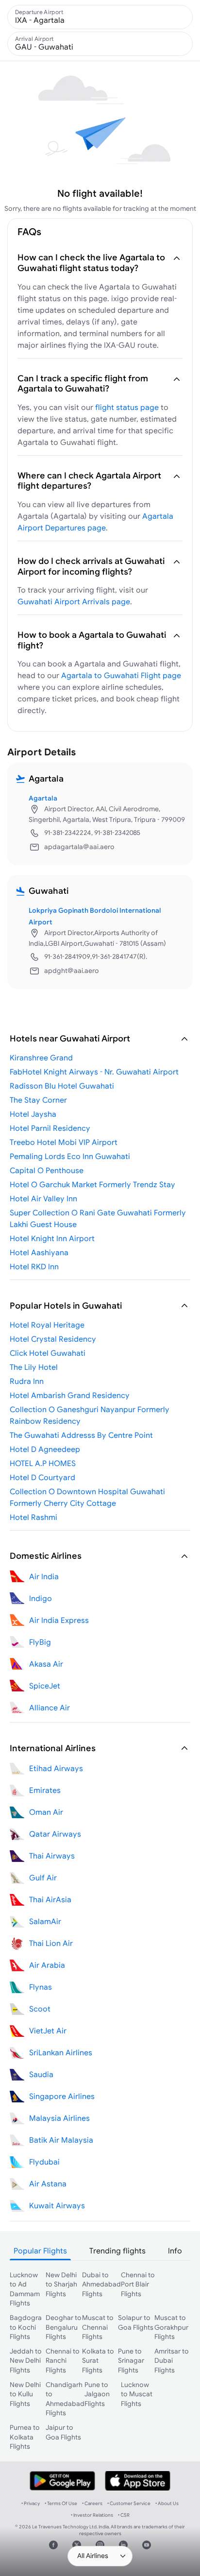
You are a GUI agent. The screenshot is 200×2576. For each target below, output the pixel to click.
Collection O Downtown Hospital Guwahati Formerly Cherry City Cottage (87, 1497)
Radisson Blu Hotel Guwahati (62, 1086)
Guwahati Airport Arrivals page (74, 601)
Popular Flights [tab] (40, 2251)
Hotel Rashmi (33, 1517)
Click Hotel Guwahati (48, 1353)
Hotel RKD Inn (34, 1266)
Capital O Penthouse (47, 1170)
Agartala (43, 798)
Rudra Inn (27, 1381)
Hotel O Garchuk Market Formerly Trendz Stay (92, 1184)
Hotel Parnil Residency (50, 1128)
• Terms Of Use (61, 2503)
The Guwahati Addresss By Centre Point (81, 1435)
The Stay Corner (38, 1100)
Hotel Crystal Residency (53, 1339)
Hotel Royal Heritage (47, 1325)
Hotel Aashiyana (39, 1252)
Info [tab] (175, 2251)
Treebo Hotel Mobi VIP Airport (64, 1142)
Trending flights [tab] (117, 2251)
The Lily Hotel (34, 1367)
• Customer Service (129, 2503)
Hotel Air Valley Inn (43, 1198)
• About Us (167, 2503)
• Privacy (31, 2503)
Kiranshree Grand (41, 1058)
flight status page (127, 407)
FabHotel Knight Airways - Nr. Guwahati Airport (94, 1072)
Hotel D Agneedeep (45, 1449)
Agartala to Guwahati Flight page (121, 675)
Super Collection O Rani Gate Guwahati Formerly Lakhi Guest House (98, 1218)
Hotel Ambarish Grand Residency (70, 1395)
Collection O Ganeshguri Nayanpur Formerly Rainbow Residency (90, 1415)
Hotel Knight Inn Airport (52, 1238)
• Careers (92, 2503)
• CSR (124, 2515)
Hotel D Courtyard (42, 1477)
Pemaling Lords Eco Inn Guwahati (70, 1156)
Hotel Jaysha (33, 1114)
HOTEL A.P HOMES (43, 1463)
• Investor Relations (92, 2515)
